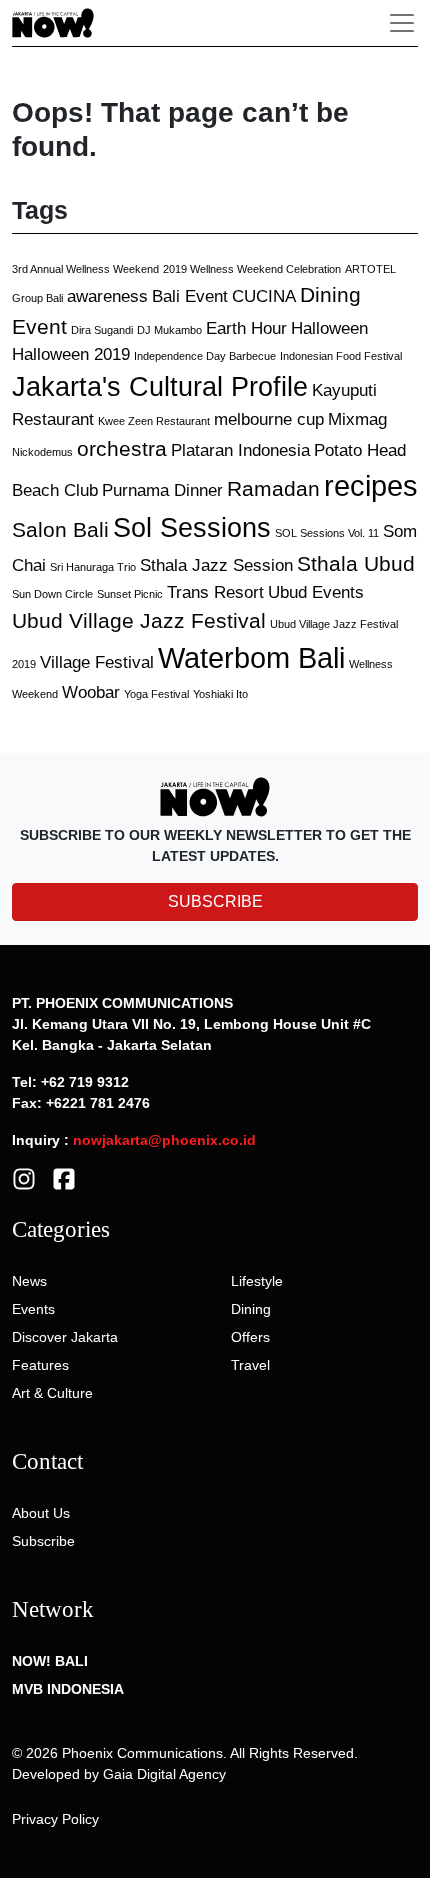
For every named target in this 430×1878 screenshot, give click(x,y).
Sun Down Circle (52, 594)
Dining (251, 1309)
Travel (250, 1365)
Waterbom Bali (251, 657)
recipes (371, 485)
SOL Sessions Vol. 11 (327, 533)
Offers (250, 1337)
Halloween (329, 328)
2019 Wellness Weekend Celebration (252, 269)
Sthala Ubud (356, 563)
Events (33, 1309)
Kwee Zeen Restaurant (154, 421)
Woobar (91, 692)
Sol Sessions (192, 528)
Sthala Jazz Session (216, 565)
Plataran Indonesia (240, 450)
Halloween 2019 (71, 354)
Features (40, 1365)
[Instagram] (24, 1178)
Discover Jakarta (65, 1337)
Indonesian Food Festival (341, 356)
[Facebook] (64, 1178)
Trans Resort (215, 592)
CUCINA (264, 296)
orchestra (122, 448)
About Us (41, 1513)
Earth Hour (246, 328)
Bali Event (190, 296)
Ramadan (273, 488)
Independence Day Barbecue (205, 356)
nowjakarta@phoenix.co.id (164, 1140)
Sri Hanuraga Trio (93, 567)
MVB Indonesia (68, 1689)
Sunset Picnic (130, 594)
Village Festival (97, 662)
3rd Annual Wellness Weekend (85, 269)
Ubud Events (316, 592)
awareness (107, 296)
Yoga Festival (156, 694)
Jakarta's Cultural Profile (160, 387)
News (29, 1281)
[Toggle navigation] (402, 23)
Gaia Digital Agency (164, 1774)
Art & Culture (52, 1393)
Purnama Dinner (162, 490)
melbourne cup (269, 419)
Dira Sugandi (102, 330)
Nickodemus (42, 452)
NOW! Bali (50, 1661)
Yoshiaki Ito (220, 694)
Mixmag (357, 419)
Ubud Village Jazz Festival (139, 620)
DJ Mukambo (169, 330)
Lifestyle (257, 1281)
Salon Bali (60, 529)
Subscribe (43, 1541)
